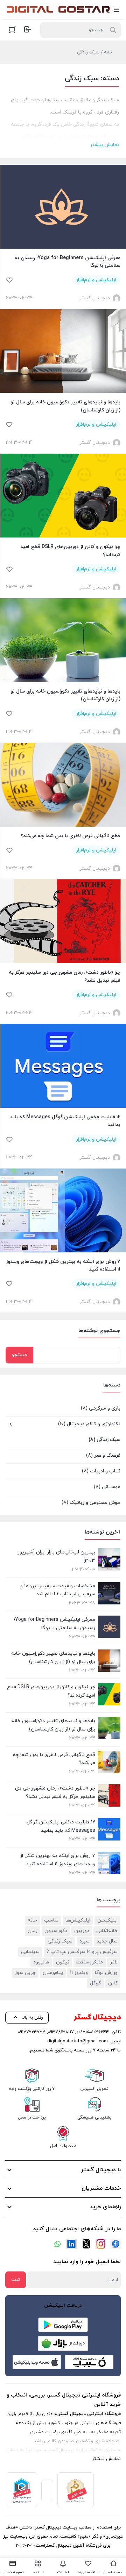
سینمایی (30, 1952)
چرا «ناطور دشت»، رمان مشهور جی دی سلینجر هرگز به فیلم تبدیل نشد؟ (65, 976)
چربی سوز (25, 1973)
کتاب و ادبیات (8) (101, 1471)
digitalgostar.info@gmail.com (78, 2041)
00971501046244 (93, 2032)
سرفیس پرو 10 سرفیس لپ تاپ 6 (82, 1952)
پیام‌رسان (53, 1973)
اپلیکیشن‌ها (78, 1920)
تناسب (51, 1920)
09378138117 (61, 2032)
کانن (113, 1983)
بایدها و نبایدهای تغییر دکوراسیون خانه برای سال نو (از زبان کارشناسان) (65, 406)
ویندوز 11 (79, 1973)
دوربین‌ (82, 1931)
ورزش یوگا (106, 1973)
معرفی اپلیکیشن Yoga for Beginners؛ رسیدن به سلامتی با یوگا (67, 262)
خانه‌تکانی (107, 1931)
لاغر (114, 1962)
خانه (108, 52)
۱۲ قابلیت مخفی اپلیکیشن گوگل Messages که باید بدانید (65, 1121)
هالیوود (41, 1962)
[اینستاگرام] (101, 2244)
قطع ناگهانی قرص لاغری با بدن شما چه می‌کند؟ (71, 836)
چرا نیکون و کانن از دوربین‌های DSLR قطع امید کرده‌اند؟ (70, 551)
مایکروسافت (90, 1962)
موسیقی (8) (107, 1487)
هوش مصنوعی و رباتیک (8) (91, 1503)
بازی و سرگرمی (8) (101, 1408)
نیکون (63, 1962)
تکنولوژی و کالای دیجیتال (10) (89, 1424)
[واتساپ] (57, 2244)
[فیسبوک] (115, 2244)
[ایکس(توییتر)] (86, 2244)
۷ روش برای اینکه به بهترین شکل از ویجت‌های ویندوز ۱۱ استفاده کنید (63, 1265)
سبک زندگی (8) (104, 1440)
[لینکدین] (71, 2244)
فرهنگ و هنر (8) (103, 1455)
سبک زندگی (60, 1941)
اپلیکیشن (107, 1920)
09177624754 (32, 2032)
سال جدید (107, 1941)
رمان (33, 1931)
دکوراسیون (56, 1931)
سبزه (85, 1941)
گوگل (96, 1983)
